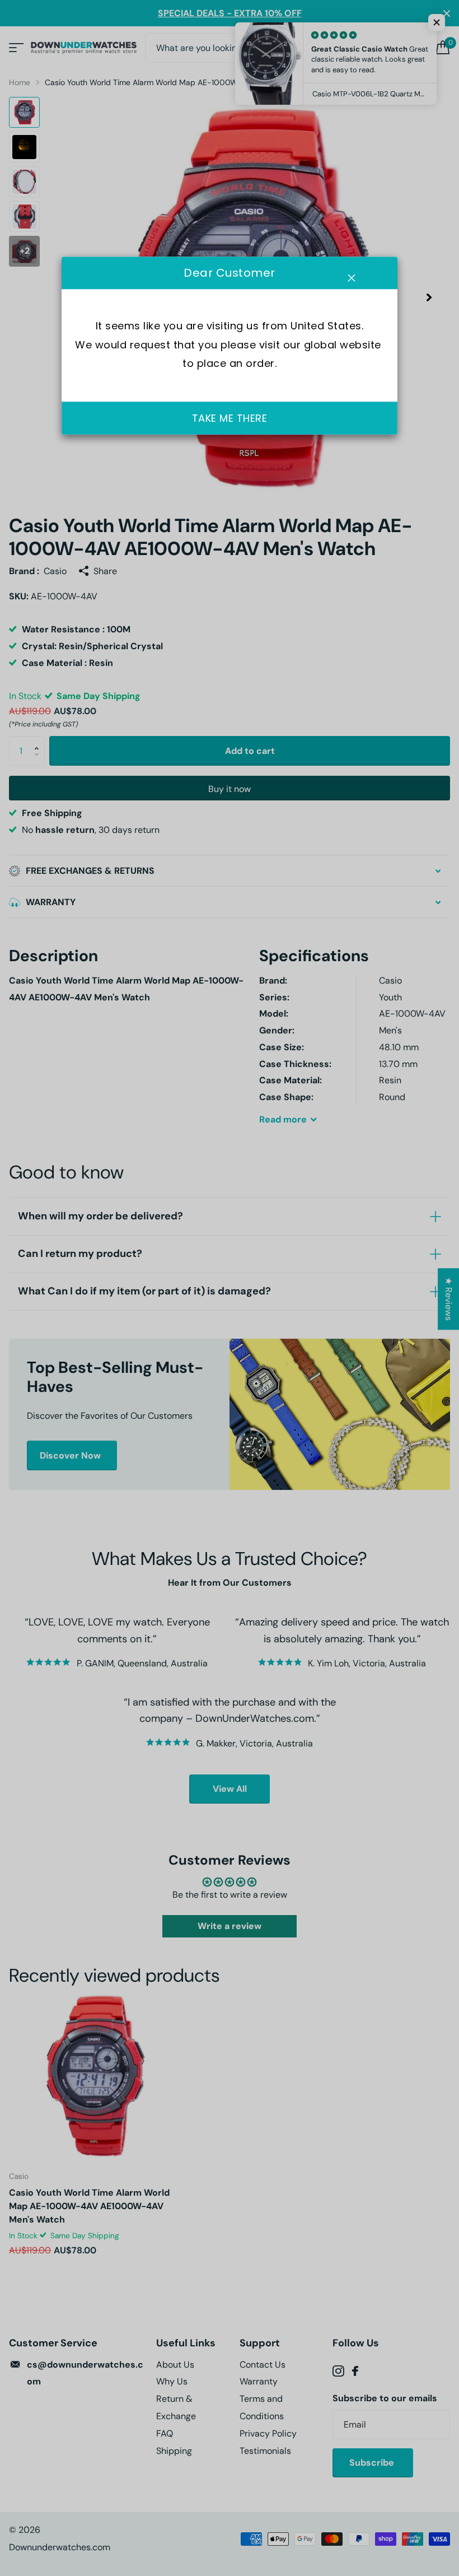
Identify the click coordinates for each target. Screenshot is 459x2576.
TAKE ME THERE (230, 418)
